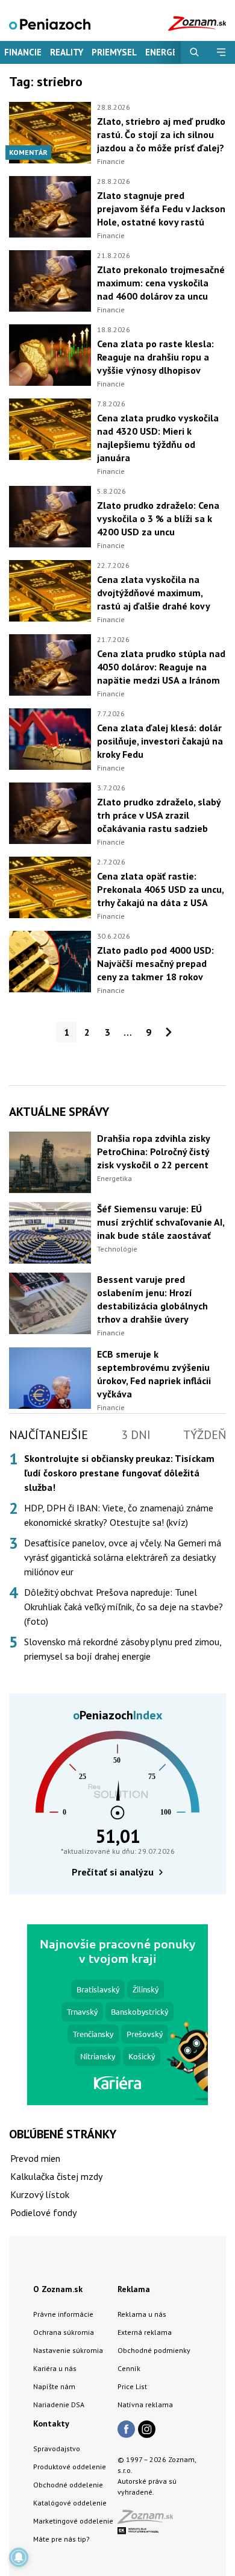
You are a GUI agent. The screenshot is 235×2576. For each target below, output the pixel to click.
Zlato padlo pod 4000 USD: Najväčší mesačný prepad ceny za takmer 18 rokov (155, 963)
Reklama (134, 2289)
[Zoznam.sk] (149, 2520)
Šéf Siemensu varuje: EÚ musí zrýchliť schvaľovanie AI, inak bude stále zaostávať (161, 1222)
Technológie (117, 1249)
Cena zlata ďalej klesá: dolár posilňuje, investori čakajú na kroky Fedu (160, 741)
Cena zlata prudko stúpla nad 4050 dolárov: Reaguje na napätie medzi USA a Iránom (161, 667)
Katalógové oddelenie (70, 2503)
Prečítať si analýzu (113, 1872)
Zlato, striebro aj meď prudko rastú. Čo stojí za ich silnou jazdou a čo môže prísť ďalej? (161, 134)
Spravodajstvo (57, 2448)
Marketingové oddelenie (73, 2521)
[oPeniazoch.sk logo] (50, 23)
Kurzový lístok (40, 2194)
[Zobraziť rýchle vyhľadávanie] (194, 52)
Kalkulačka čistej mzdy (56, 2176)
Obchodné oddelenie (68, 2485)
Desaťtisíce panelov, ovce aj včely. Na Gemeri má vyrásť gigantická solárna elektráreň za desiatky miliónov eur (123, 1557)
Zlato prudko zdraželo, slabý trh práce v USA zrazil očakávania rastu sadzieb (159, 815)
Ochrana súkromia (64, 2332)
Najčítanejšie (49, 1435)
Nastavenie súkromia (68, 2350)
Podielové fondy (43, 2212)
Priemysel (114, 52)
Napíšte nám (54, 2386)
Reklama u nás (142, 2314)
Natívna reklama (145, 2404)
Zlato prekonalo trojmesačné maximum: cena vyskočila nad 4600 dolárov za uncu (161, 283)
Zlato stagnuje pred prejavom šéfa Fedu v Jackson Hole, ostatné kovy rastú (161, 209)
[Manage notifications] (19, 2557)
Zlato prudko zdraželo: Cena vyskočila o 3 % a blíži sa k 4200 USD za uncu (158, 518)
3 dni (136, 1435)
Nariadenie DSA (59, 2404)
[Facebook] (126, 2430)
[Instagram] (147, 2430)
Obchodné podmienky (154, 2350)
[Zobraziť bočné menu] (221, 52)
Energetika (114, 1178)
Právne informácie (63, 2314)
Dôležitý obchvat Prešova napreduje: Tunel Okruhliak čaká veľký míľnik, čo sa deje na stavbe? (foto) (124, 1607)
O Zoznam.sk (58, 2289)
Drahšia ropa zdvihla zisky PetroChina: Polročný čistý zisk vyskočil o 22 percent (153, 1151)
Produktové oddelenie (70, 2467)
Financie (23, 52)
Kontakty (51, 2423)
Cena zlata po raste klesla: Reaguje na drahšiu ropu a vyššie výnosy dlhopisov (155, 357)
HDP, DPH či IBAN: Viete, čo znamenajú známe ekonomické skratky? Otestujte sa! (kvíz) (119, 1515)
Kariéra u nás (55, 2368)
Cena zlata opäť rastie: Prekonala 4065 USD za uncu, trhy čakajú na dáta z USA (160, 889)
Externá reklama (145, 2332)
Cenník (129, 2368)
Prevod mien (35, 2158)
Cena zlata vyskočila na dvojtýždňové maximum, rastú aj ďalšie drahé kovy (154, 593)
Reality (67, 52)
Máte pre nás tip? (61, 2539)
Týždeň (205, 1435)
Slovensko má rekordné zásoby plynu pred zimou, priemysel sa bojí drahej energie (123, 1649)
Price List (132, 2386)
